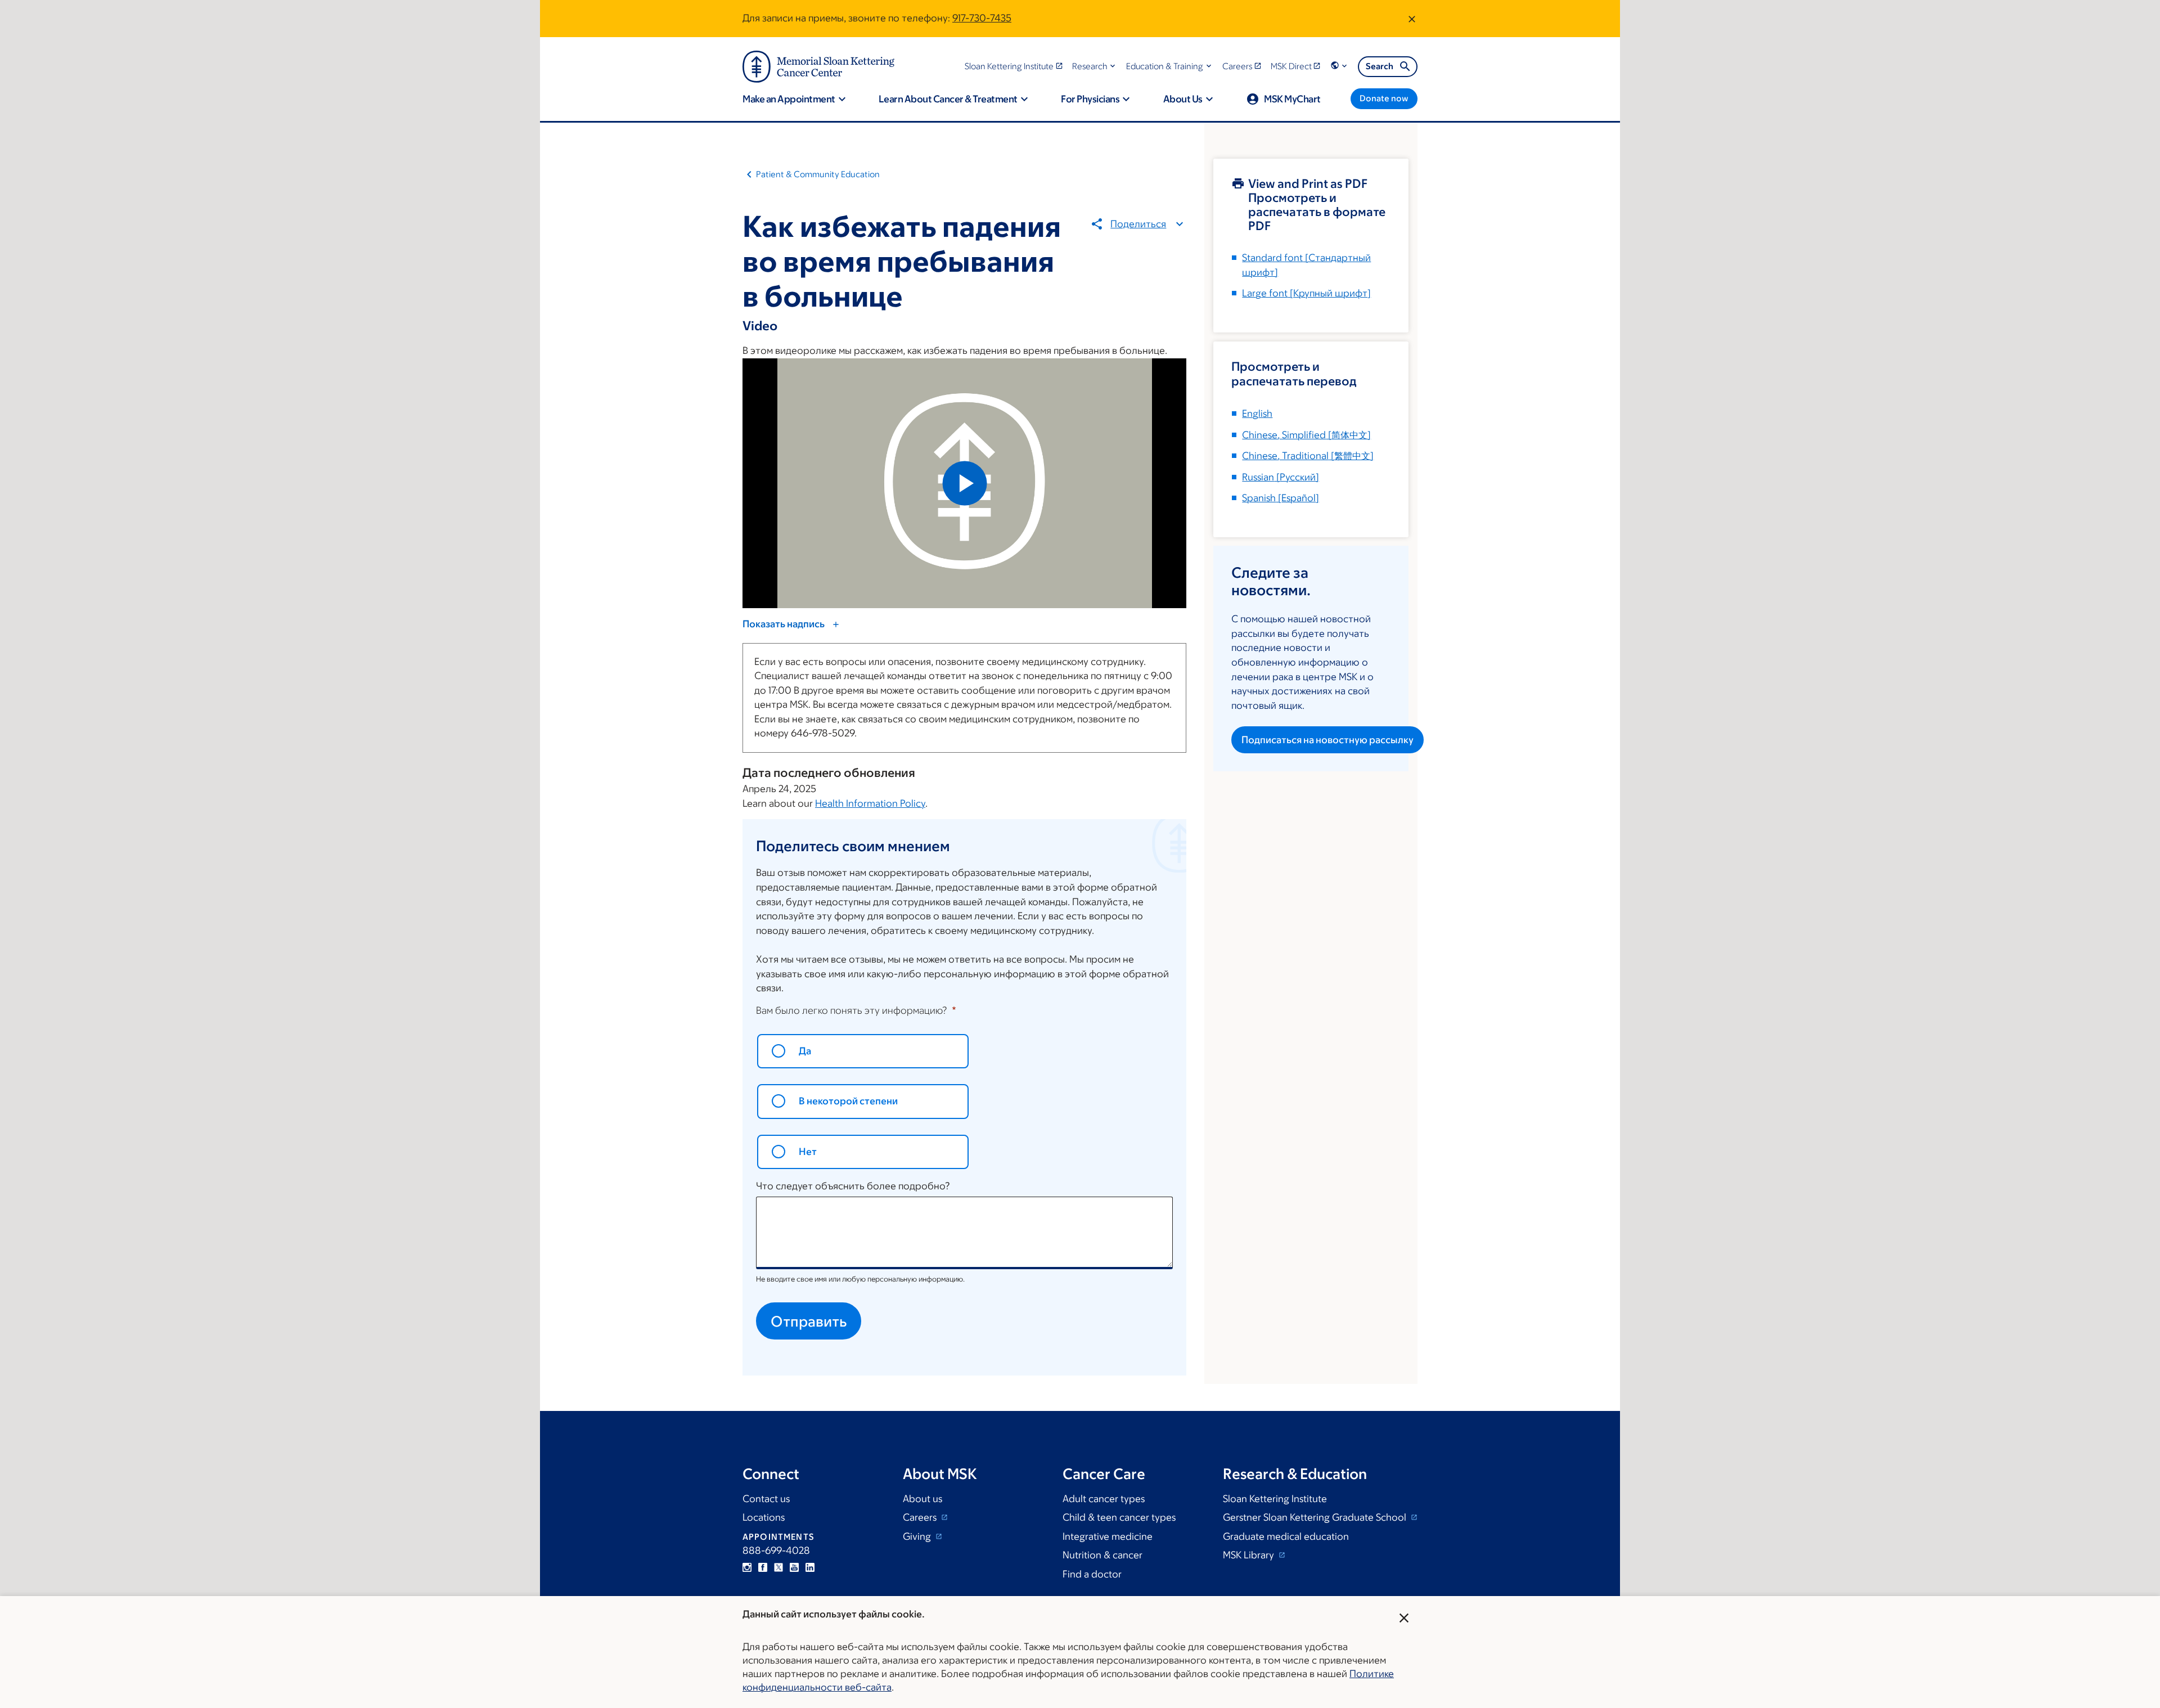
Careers (921, 1517)
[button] (1095, 66)
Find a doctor (1092, 1574)
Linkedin (810, 1567)
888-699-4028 (776, 1550)
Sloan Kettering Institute (1275, 1499)
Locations (764, 1517)
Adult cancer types (1104, 1499)
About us (922, 1499)
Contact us (766, 1499)
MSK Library (1250, 1555)
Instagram (747, 1567)
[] (1306, 435)
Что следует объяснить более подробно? (853, 1186)
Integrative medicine (1108, 1536)
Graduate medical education (1286, 1536)
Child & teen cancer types (1119, 1517)
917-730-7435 (982, 18)
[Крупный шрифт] (1306, 293)
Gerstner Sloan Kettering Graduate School (1316, 1517)
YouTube (794, 1567)
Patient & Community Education (818, 174)
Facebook (763, 1567)
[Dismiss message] (1412, 19)
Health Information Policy (870, 803)
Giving (918, 1536)
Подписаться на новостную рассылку (1327, 740)
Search (1380, 66)
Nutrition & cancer (1102, 1555)
